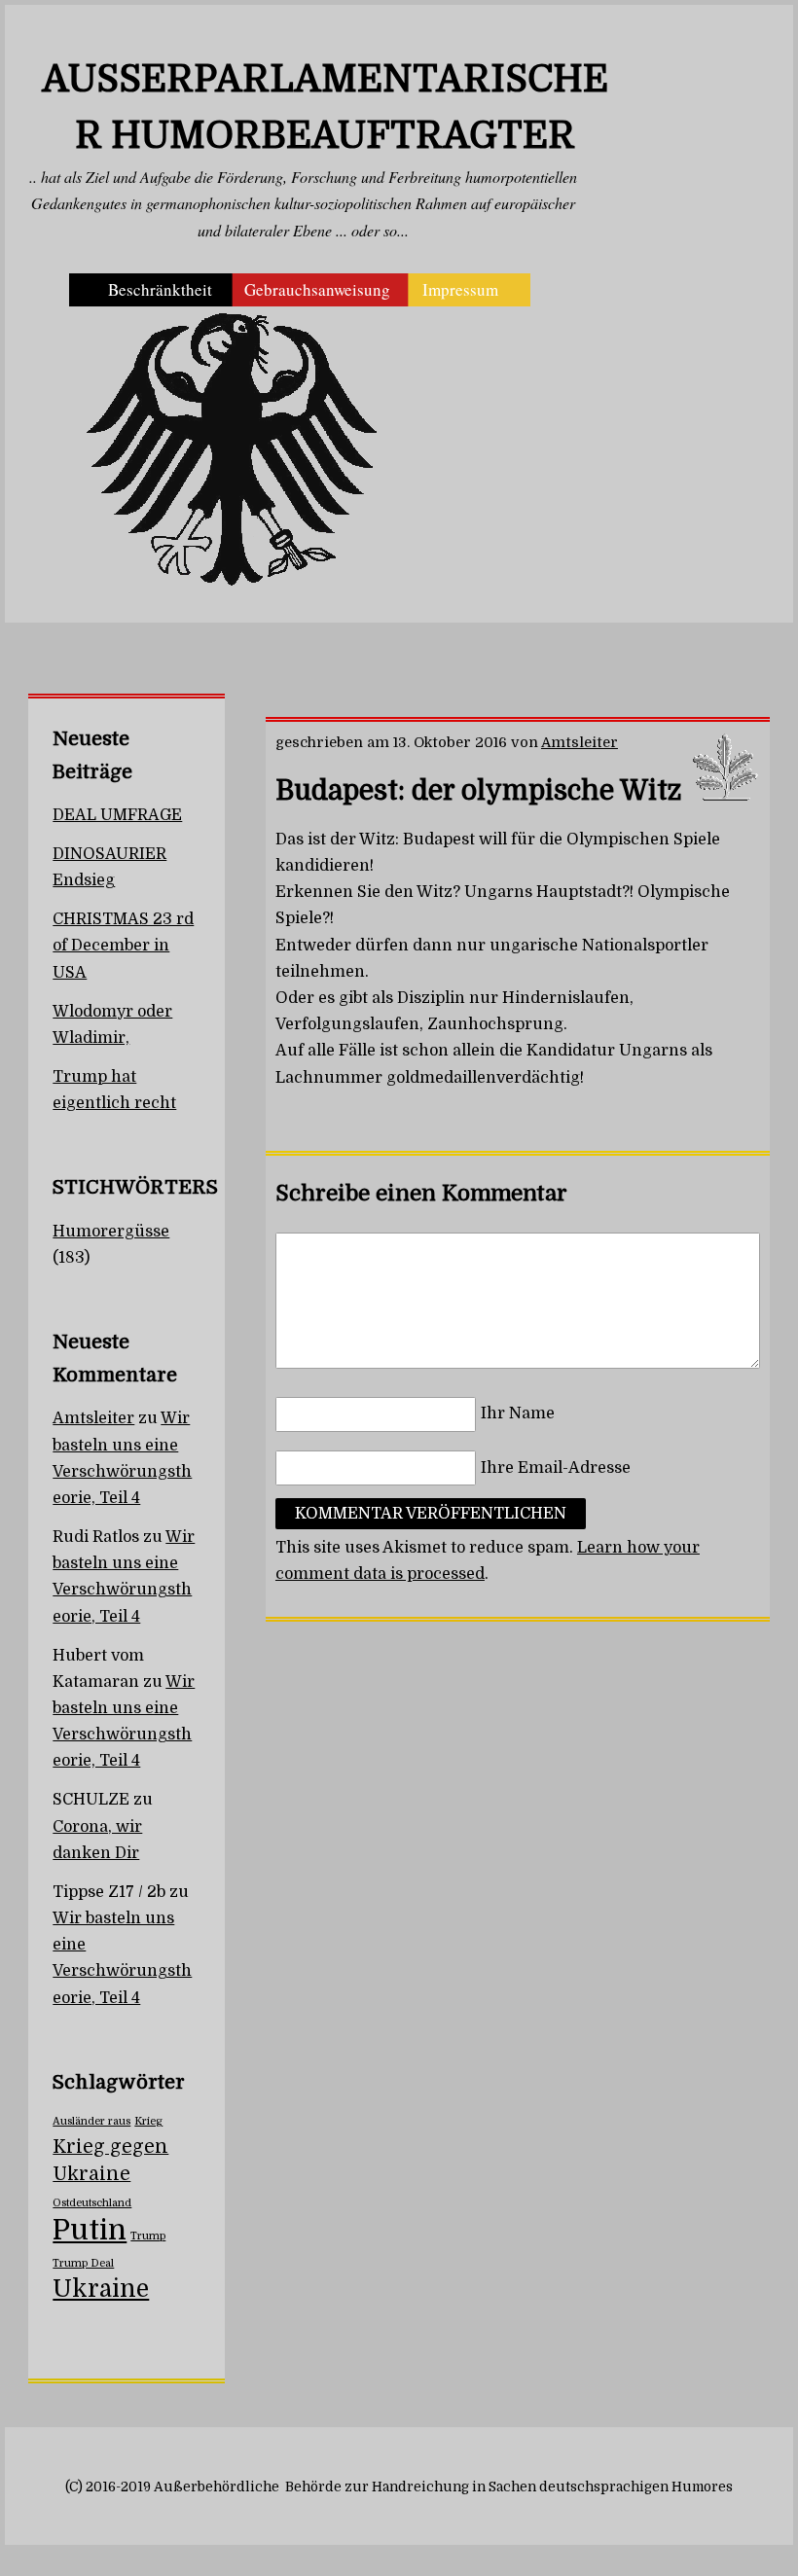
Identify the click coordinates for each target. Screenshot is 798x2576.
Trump (148, 2236)
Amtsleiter (580, 742)
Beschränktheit (160, 289)
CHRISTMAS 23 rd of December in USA (123, 946)
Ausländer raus (91, 2121)
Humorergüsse (111, 1232)
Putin (90, 2230)
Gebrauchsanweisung (317, 289)
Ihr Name (518, 1414)
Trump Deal (83, 2263)
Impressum (460, 289)
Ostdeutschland (92, 2203)
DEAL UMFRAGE (117, 815)
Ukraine (101, 2289)
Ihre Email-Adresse (556, 1468)
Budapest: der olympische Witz (478, 791)
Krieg (148, 2121)
